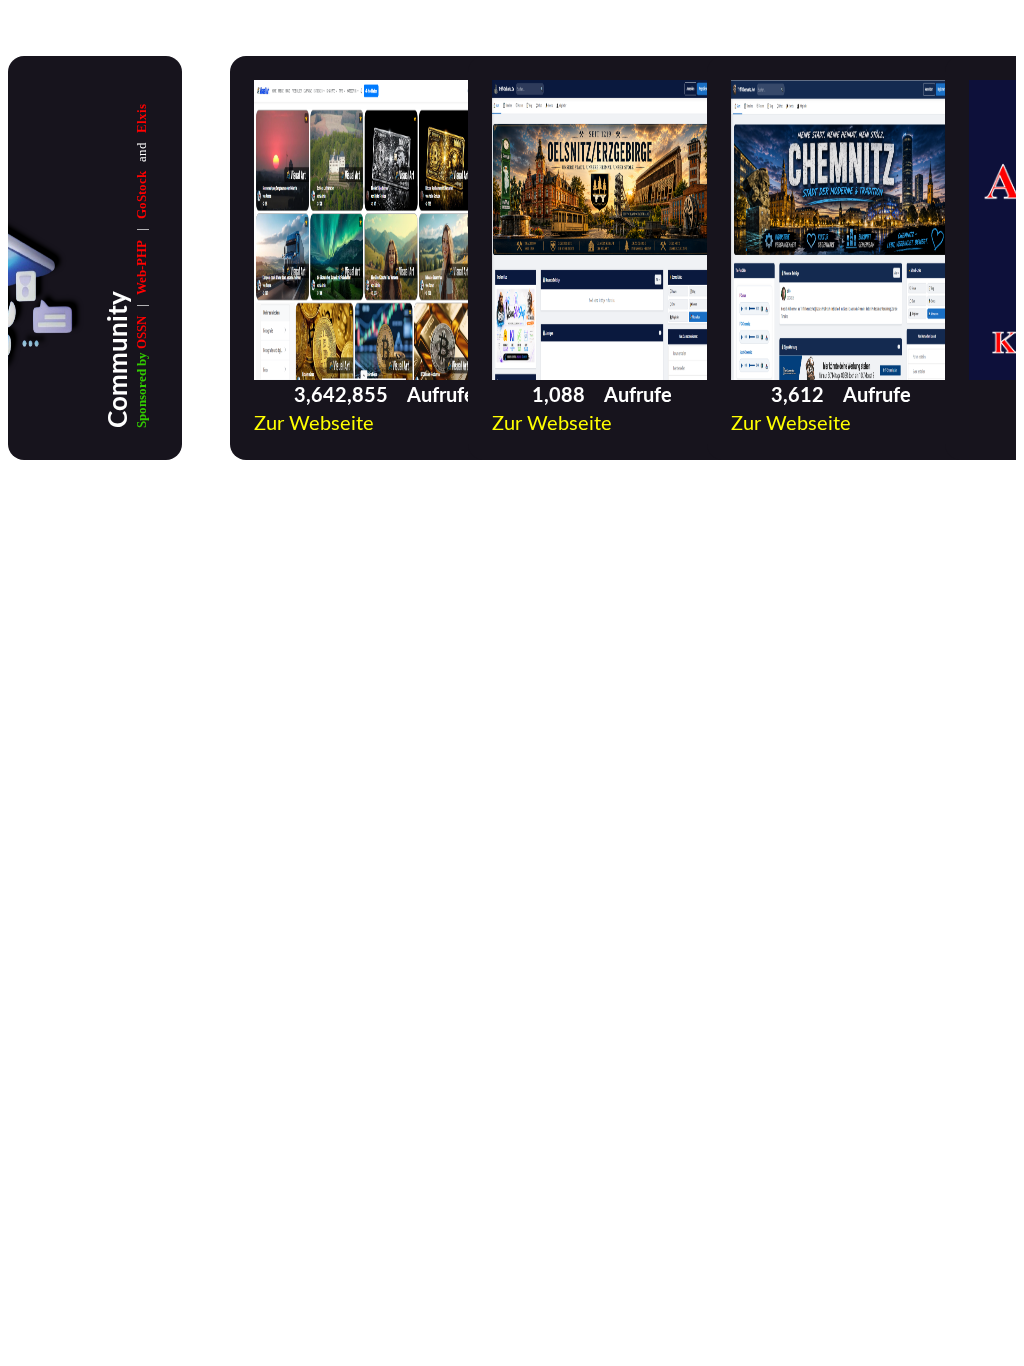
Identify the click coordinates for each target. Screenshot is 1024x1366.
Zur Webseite (314, 424)
